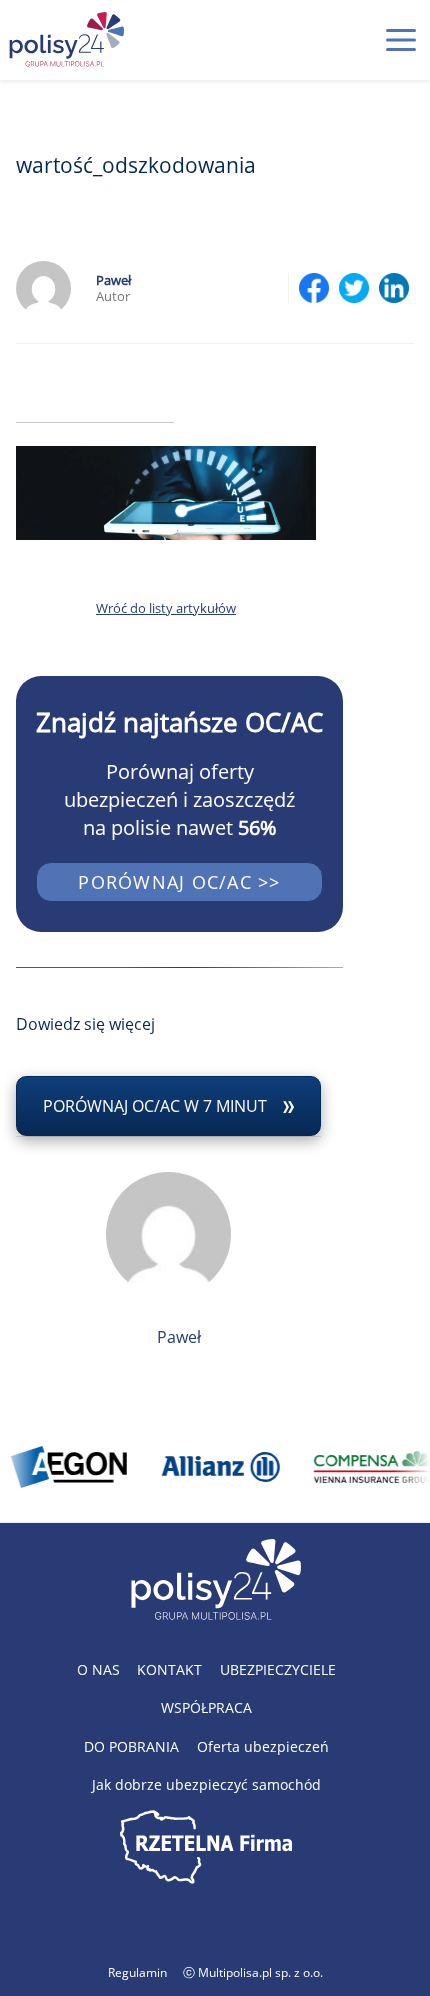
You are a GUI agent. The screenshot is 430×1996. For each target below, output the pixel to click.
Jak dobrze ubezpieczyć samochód (206, 1784)
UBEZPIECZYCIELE (278, 1669)
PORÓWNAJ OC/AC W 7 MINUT (155, 1106)
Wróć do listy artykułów (166, 608)
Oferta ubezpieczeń (263, 1746)
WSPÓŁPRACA (206, 1707)
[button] (401, 40)
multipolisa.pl (206, 1926)
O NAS (98, 1669)
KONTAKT (169, 1669)
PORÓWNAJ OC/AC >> (179, 882)
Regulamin (137, 1972)
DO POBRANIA (131, 1746)
